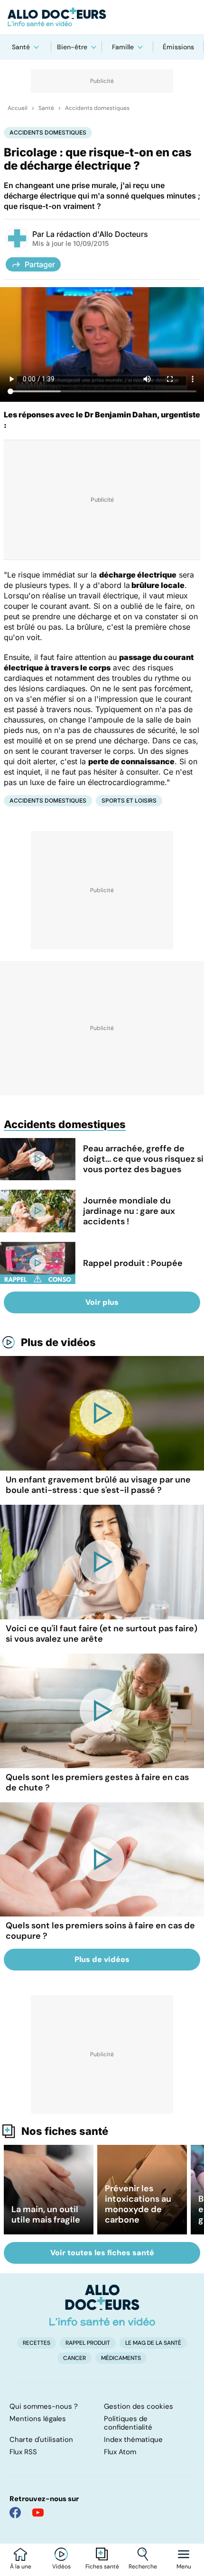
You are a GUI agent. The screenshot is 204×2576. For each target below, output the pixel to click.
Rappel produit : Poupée (133, 1263)
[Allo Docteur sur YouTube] (38, 2513)
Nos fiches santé (65, 2131)
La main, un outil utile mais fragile (46, 2214)
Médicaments (121, 2358)
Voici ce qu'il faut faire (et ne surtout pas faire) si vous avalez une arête (102, 1634)
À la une (21, 2567)
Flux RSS (23, 2452)
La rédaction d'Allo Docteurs (97, 234)
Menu (184, 2567)
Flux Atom (120, 2452)
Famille (123, 47)
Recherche (143, 2567)
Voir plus (102, 1302)
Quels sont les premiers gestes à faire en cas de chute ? (97, 1782)
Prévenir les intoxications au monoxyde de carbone (138, 2204)
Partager (40, 264)
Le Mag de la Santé (153, 2343)
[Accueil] (102, 2305)
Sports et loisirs (129, 800)
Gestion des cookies (139, 2406)
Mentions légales (38, 2419)
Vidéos (61, 2567)
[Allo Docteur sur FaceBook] (15, 2513)
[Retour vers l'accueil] (102, 17)
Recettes (37, 2343)
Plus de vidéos (58, 1342)
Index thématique (133, 2440)
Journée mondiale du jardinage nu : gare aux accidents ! (129, 1211)
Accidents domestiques (97, 108)
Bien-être (72, 47)
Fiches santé (102, 2567)
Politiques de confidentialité (128, 2423)
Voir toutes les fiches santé (102, 2253)
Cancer (74, 2358)
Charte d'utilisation (41, 2440)
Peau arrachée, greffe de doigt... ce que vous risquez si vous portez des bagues (143, 1159)
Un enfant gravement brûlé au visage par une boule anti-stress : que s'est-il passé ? (98, 1485)
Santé (21, 47)
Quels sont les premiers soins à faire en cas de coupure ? (100, 1931)
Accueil (18, 108)
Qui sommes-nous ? (44, 2406)
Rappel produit (88, 2343)
